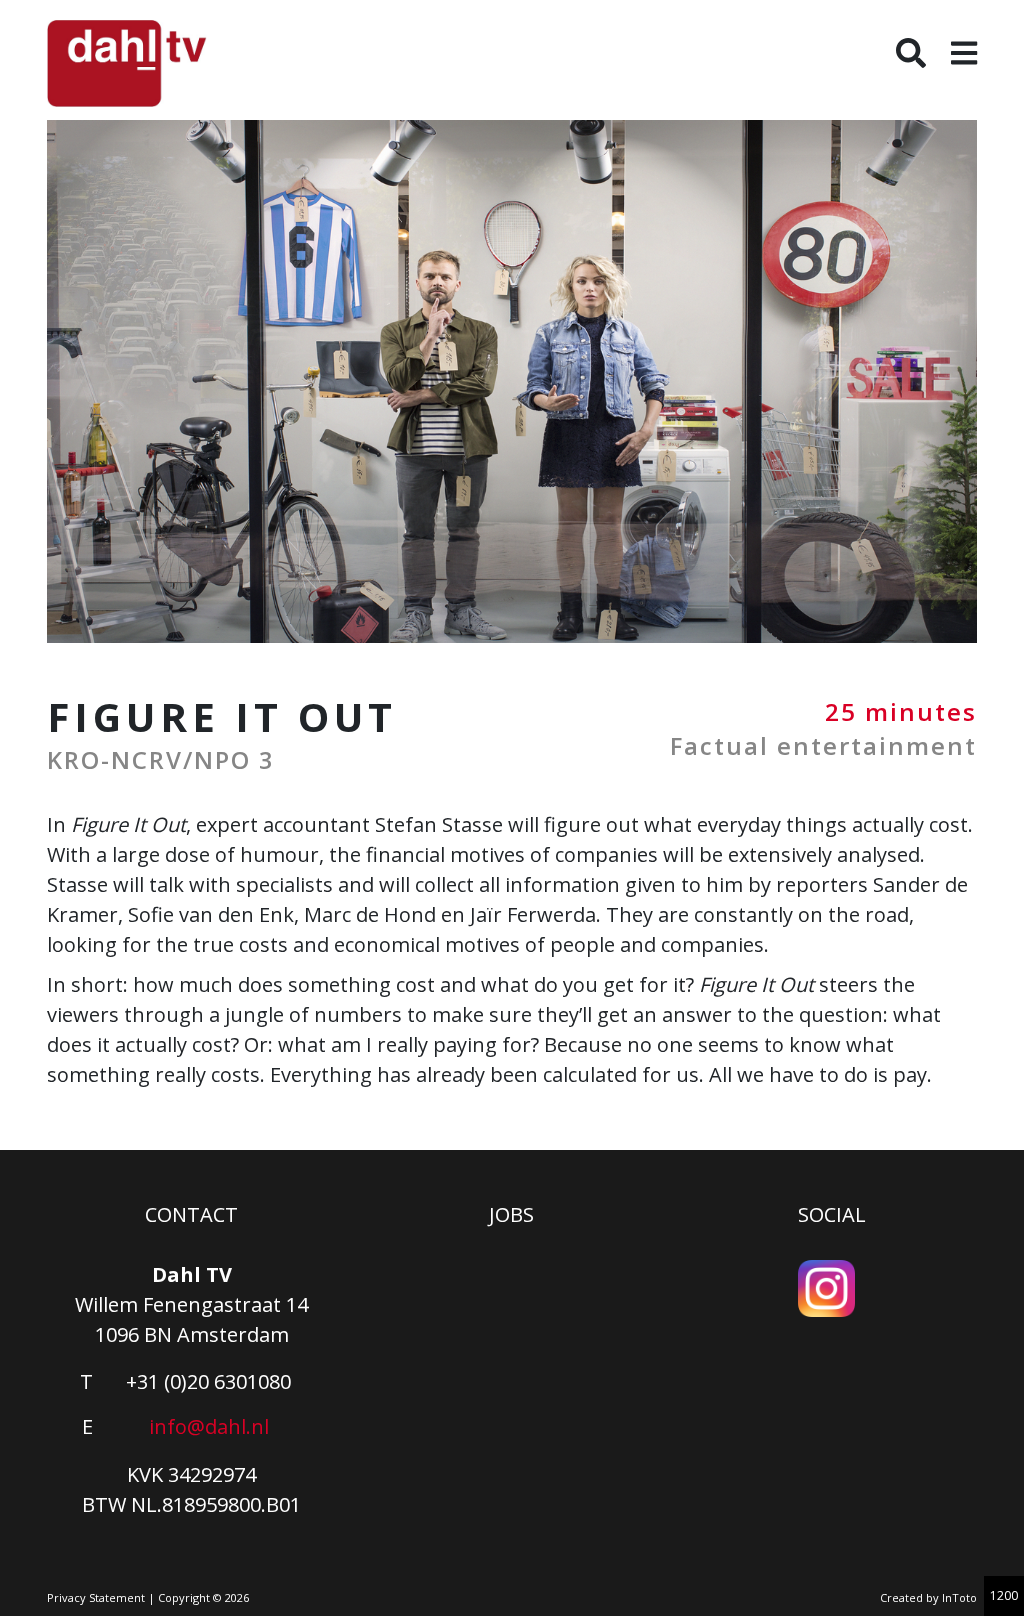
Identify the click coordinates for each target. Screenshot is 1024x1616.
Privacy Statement (96, 1597)
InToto (959, 1597)
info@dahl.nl (209, 1426)
